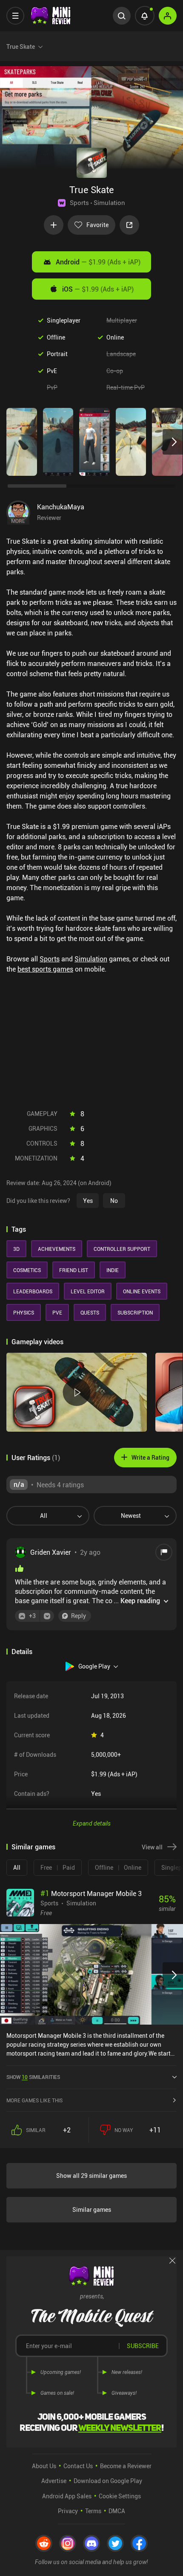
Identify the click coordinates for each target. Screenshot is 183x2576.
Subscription (135, 1312)
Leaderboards (33, 1291)
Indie (113, 1270)
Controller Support (122, 1249)
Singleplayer (64, 320)
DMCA (117, 2511)
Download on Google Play (108, 2481)
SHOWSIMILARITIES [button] (33, 2077)
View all (152, 1847)
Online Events (142, 1291)
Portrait (57, 354)
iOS (98, 289)
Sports (79, 202)
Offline (56, 337)
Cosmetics (27, 1270)
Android (98, 262)
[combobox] (44, 1516)
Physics (24, 1312)
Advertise (54, 2481)
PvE (52, 371)
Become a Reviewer (126, 2466)
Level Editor (88, 1291)
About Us (44, 2466)
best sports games (45, 969)
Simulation (109, 202)
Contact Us (78, 2466)
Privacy (68, 2511)
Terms (93, 2511)
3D (16, 1249)
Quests (90, 1312)
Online (115, 337)
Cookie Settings (120, 2496)
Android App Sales (67, 2496)
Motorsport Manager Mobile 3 (91, 1893)
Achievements (57, 1249)
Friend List (74, 1270)
